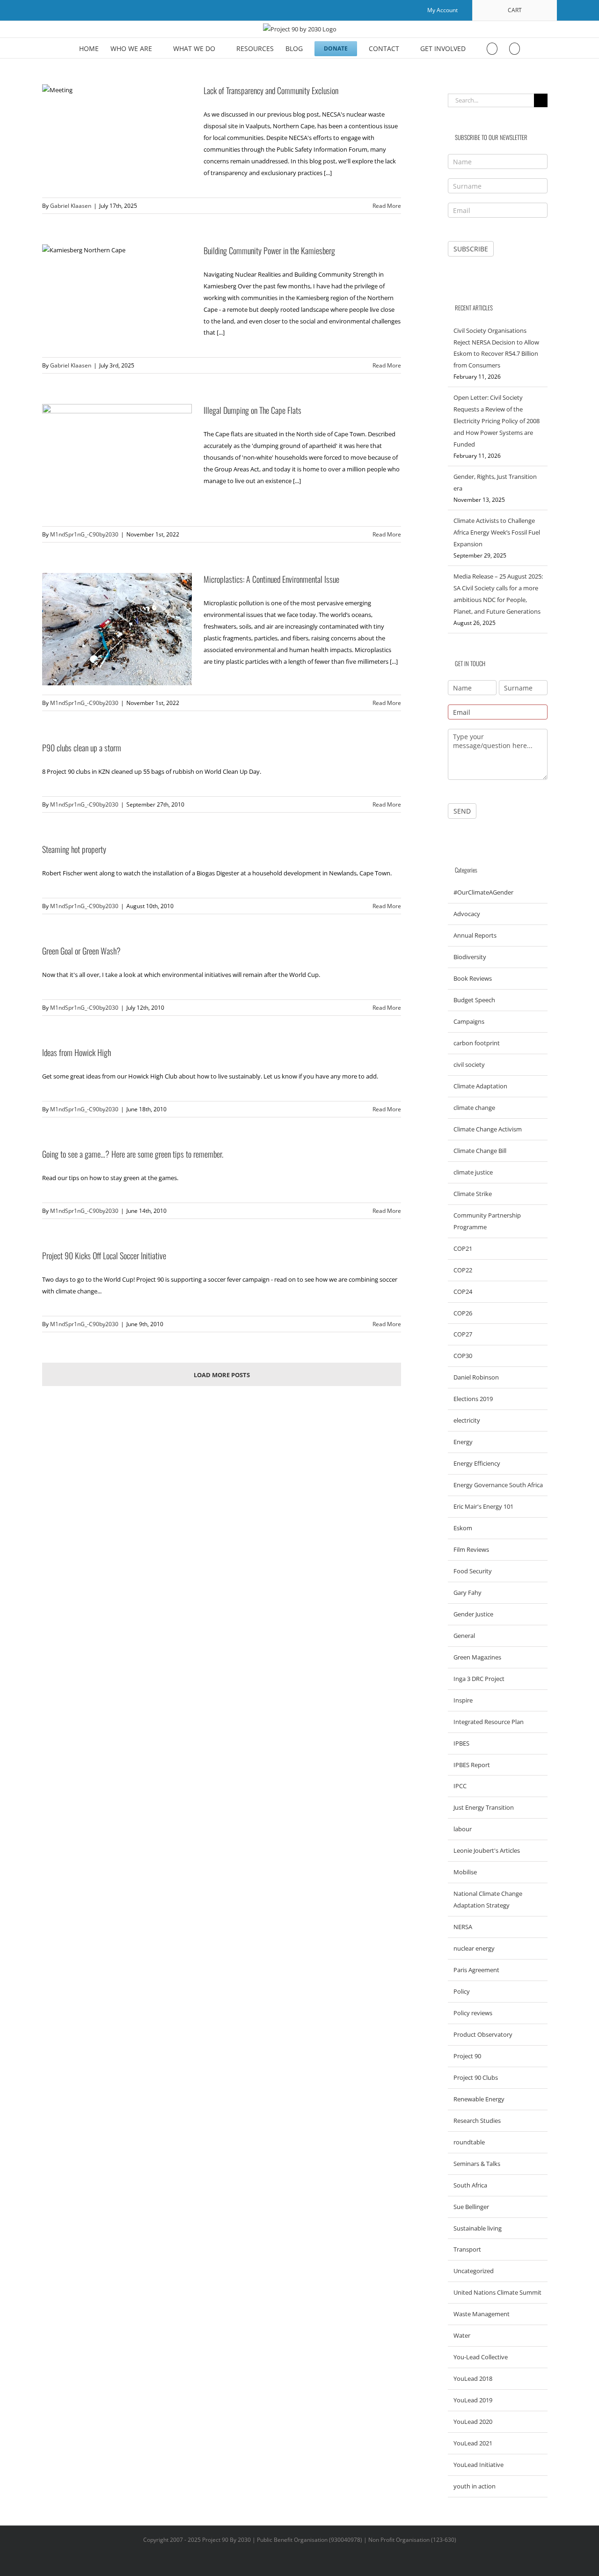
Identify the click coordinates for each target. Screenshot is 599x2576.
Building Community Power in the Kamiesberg (269, 250)
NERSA (463, 1927)
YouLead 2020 (473, 2422)
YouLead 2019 (473, 2400)
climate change (474, 1108)
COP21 (463, 1248)
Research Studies (477, 2121)
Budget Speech (474, 1000)
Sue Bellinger (471, 2207)
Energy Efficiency (477, 1463)
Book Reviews (473, 978)
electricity (467, 1420)
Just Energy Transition (484, 1807)
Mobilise (465, 1872)
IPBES (461, 1743)
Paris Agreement (476, 1970)
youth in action (475, 2486)
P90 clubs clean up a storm (82, 748)
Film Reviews (471, 1549)
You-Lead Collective (481, 2357)
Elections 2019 (473, 1399)
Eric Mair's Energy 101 (483, 1506)
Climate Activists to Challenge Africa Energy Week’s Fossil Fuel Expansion (497, 532)
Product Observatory (483, 2034)
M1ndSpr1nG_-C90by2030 (84, 534)
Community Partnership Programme (487, 1221)
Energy (463, 1442)
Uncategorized (474, 2271)
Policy (462, 1991)
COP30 (463, 1356)
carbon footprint (477, 1043)
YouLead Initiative (478, 2465)
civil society (469, 1064)
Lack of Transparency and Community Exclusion (271, 90)
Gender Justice (473, 1614)
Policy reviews (473, 2013)
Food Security (473, 1571)
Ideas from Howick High (77, 1052)
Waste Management (482, 2314)
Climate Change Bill (480, 1151)
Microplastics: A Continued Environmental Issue (271, 579)
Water (462, 2335)
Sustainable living (478, 2228)
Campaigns (469, 1021)
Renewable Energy (479, 2099)
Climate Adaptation (480, 1086)
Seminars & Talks (477, 2164)
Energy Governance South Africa (498, 1485)
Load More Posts (222, 1375)
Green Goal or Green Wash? (81, 951)
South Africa (470, 2185)
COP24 (463, 1292)
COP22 (463, 1270)
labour (463, 1829)
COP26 (463, 1313)
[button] (515, 48)
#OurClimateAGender (483, 892)
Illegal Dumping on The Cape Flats (252, 410)
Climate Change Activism (488, 1129)
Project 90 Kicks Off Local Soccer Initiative (104, 1255)
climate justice (473, 1172)
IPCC (460, 1786)
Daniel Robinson (476, 1377)
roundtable (469, 2142)
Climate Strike (473, 1194)
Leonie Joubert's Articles (487, 1850)
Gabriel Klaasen (71, 206)
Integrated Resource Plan (489, 1722)
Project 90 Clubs (476, 2077)
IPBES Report (472, 1765)
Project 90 (467, 2056)
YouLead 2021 (473, 2443)
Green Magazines (477, 1657)
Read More (387, 206)
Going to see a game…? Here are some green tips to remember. (133, 1154)
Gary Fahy (468, 1593)
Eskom (463, 1528)
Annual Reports (475, 935)
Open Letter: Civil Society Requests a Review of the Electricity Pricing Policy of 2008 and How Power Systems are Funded (497, 421)
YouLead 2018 (473, 2378)
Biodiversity (470, 957)
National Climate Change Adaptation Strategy (488, 1899)
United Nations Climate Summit (497, 2292)
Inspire (463, 1700)
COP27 (463, 1334)
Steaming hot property (74, 849)
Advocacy (467, 914)
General (464, 1636)
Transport (467, 2249)
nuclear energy (474, 1948)
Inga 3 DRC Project (479, 1679)
